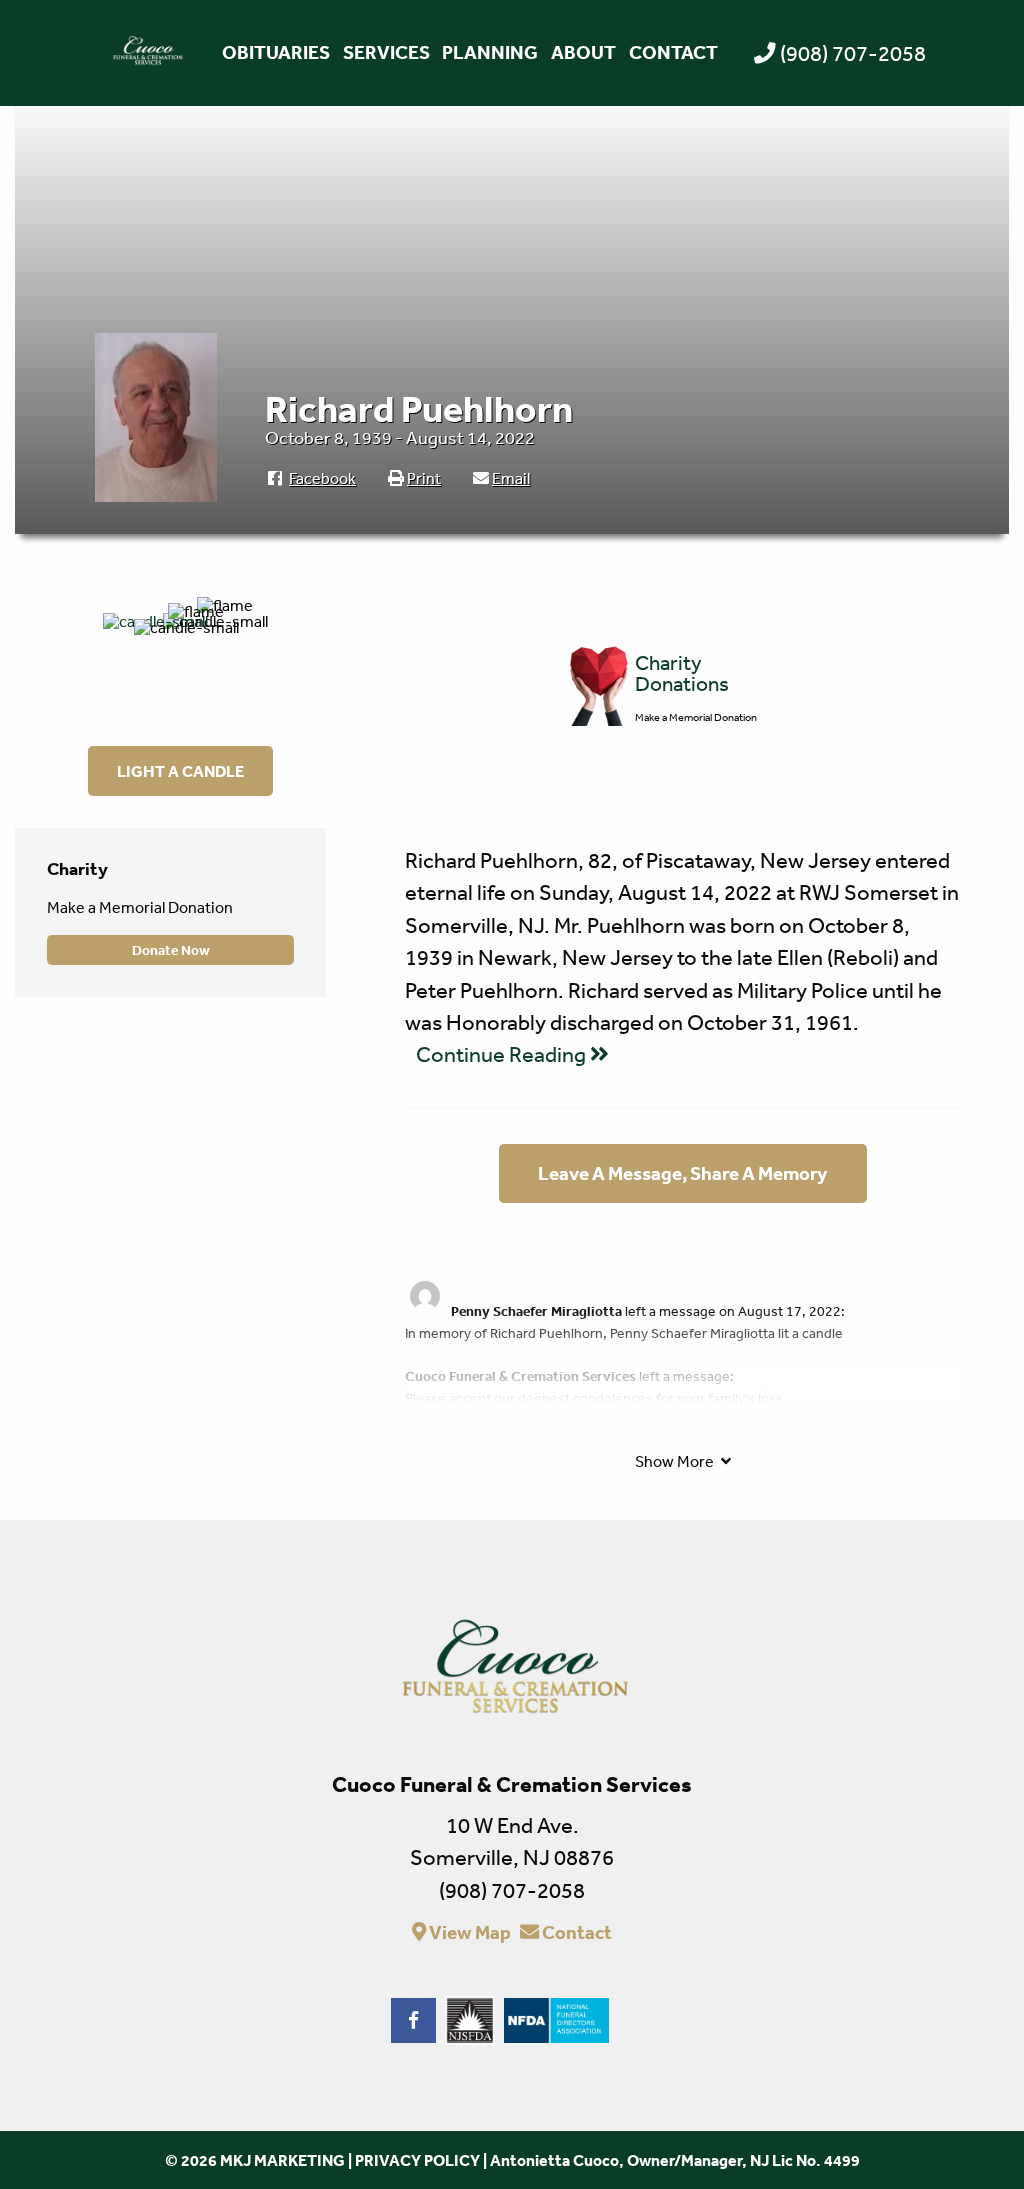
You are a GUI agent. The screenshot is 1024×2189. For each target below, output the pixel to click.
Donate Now (171, 950)
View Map (468, 1932)
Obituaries (276, 52)
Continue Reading (503, 1054)
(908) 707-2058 (853, 53)
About (583, 52)
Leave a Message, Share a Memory (682, 1173)
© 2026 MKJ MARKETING (255, 2160)
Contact (673, 52)
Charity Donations (682, 673)
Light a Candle (180, 771)
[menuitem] (275, 53)
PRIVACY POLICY (417, 2160)
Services (386, 52)
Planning (490, 52)
